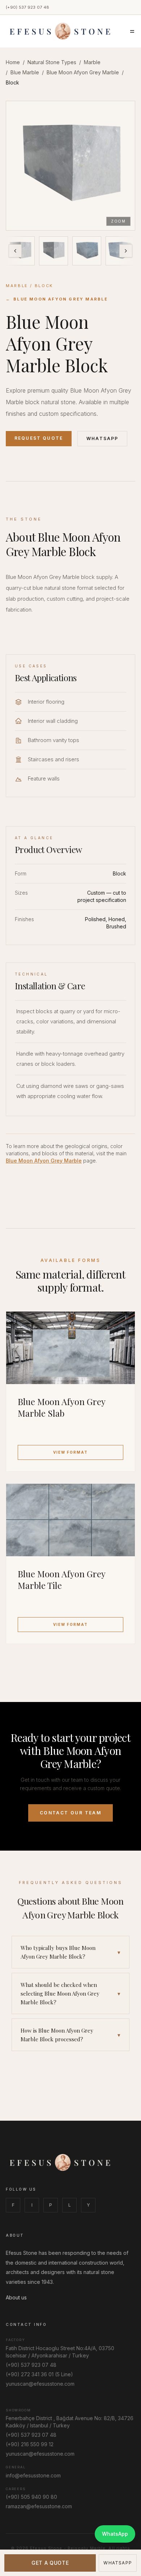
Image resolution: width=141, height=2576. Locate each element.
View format (70, 1452)
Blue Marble (25, 72)
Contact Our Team (70, 1813)
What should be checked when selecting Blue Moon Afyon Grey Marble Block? (70, 1993)
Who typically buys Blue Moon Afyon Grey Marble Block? (70, 1952)
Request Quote (39, 438)
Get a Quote (50, 2563)
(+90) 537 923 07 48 (27, 7)
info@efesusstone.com (33, 2475)
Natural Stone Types (52, 62)
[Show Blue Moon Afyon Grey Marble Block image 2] (54, 251)
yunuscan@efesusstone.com (40, 2384)
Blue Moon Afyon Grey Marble (83, 72)
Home (13, 62)
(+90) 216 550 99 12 (30, 2444)
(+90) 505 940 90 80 (31, 2497)
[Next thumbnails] (126, 251)
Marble (92, 62)
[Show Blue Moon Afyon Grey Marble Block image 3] (87, 251)
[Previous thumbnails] (15, 251)
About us (16, 2297)
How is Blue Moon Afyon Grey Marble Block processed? (70, 2035)
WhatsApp (102, 438)
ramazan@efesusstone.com (39, 2506)
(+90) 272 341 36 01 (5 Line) (39, 2374)
